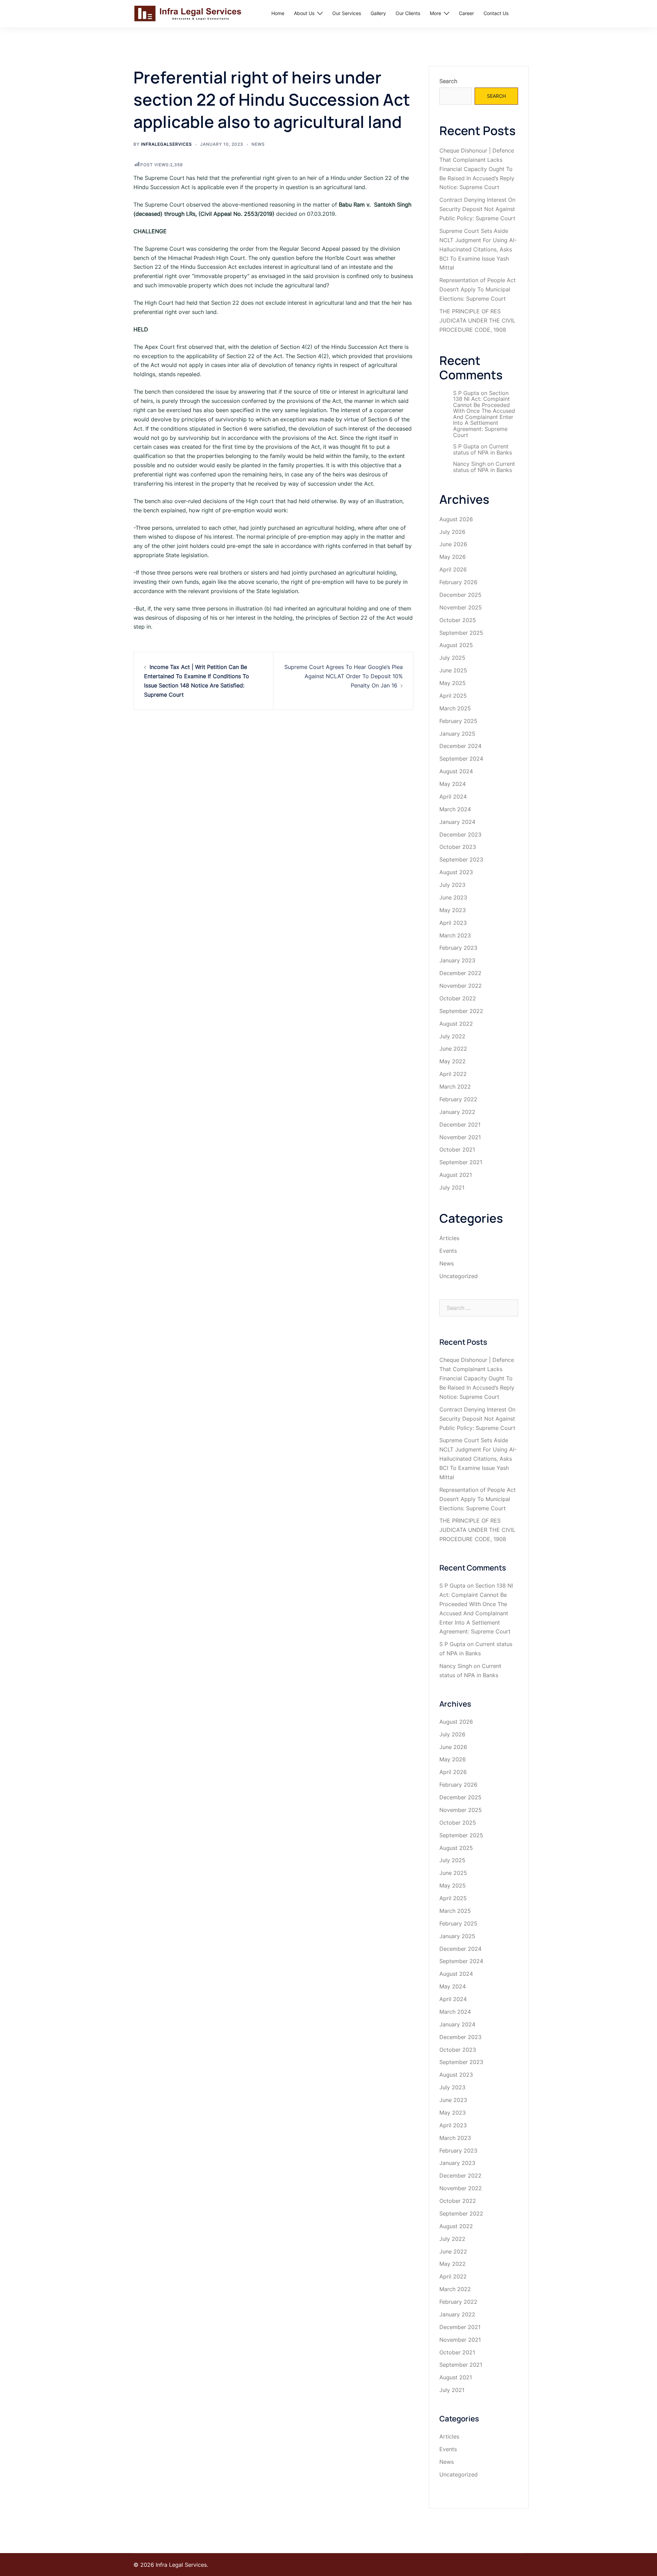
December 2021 (460, 1125)
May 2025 (453, 683)
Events (448, 1251)
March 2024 (455, 809)
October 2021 (457, 1149)
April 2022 (453, 1074)
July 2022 (452, 1036)
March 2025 (455, 708)
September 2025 (461, 633)
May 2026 (453, 557)
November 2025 (461, 607)
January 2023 (457, 960)
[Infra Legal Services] (188, 13)
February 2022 (458, 1099)
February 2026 (458, 582)
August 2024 (456, 771)
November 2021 (460, 1137)
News (258, 144)
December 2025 (460, 595)
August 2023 (456, 872)
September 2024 (461, 759)
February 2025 (458, 721)
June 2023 (453, 897)
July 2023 (452, 885)
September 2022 (461, 1011)
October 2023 (458, 847)
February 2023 (458, 948)
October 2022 (458, 998)
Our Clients (408, 13)
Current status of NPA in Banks (482, 449)
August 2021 (456, 1175)
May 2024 (453, 784)
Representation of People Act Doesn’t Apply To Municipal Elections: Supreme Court (478, 289)
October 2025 (458, 620)
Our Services (347, 13)
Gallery (378, 13)
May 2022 (453, 1061)
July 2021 (452, 1187)
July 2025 (452, 658)
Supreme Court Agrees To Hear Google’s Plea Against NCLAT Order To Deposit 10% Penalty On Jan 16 (344, 676)
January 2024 (457, 822)
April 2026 (453, 569)
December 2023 (460, 834)
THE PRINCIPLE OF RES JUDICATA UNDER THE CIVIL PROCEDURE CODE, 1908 (477, 320)
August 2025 (456, 645)
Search (448, 81)
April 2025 (453, 696)
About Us (304, 13)
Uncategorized (459, 1276)
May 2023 (453, 910)
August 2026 (456, 519)
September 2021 (461, 1162)
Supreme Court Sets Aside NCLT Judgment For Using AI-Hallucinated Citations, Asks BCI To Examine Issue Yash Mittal (478, 249)
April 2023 (453, 923)
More (435, 13)
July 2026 (452, 532)
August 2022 (456, 1024)
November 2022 (461, 986)
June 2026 (453, 544)
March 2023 (455, 935)
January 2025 (457, 734)
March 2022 (455, 1087)
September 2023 (461, 859)
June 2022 (453, 1049)
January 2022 (457, 1112)
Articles (449, 1238)
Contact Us (496, 13)
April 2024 (453, 797)
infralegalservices (166, 144)
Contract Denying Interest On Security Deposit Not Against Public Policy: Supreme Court (477, 209)
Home (278, 13)
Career (466, 13)
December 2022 (460, 973)
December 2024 (460, 746)
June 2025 (453, 670)
